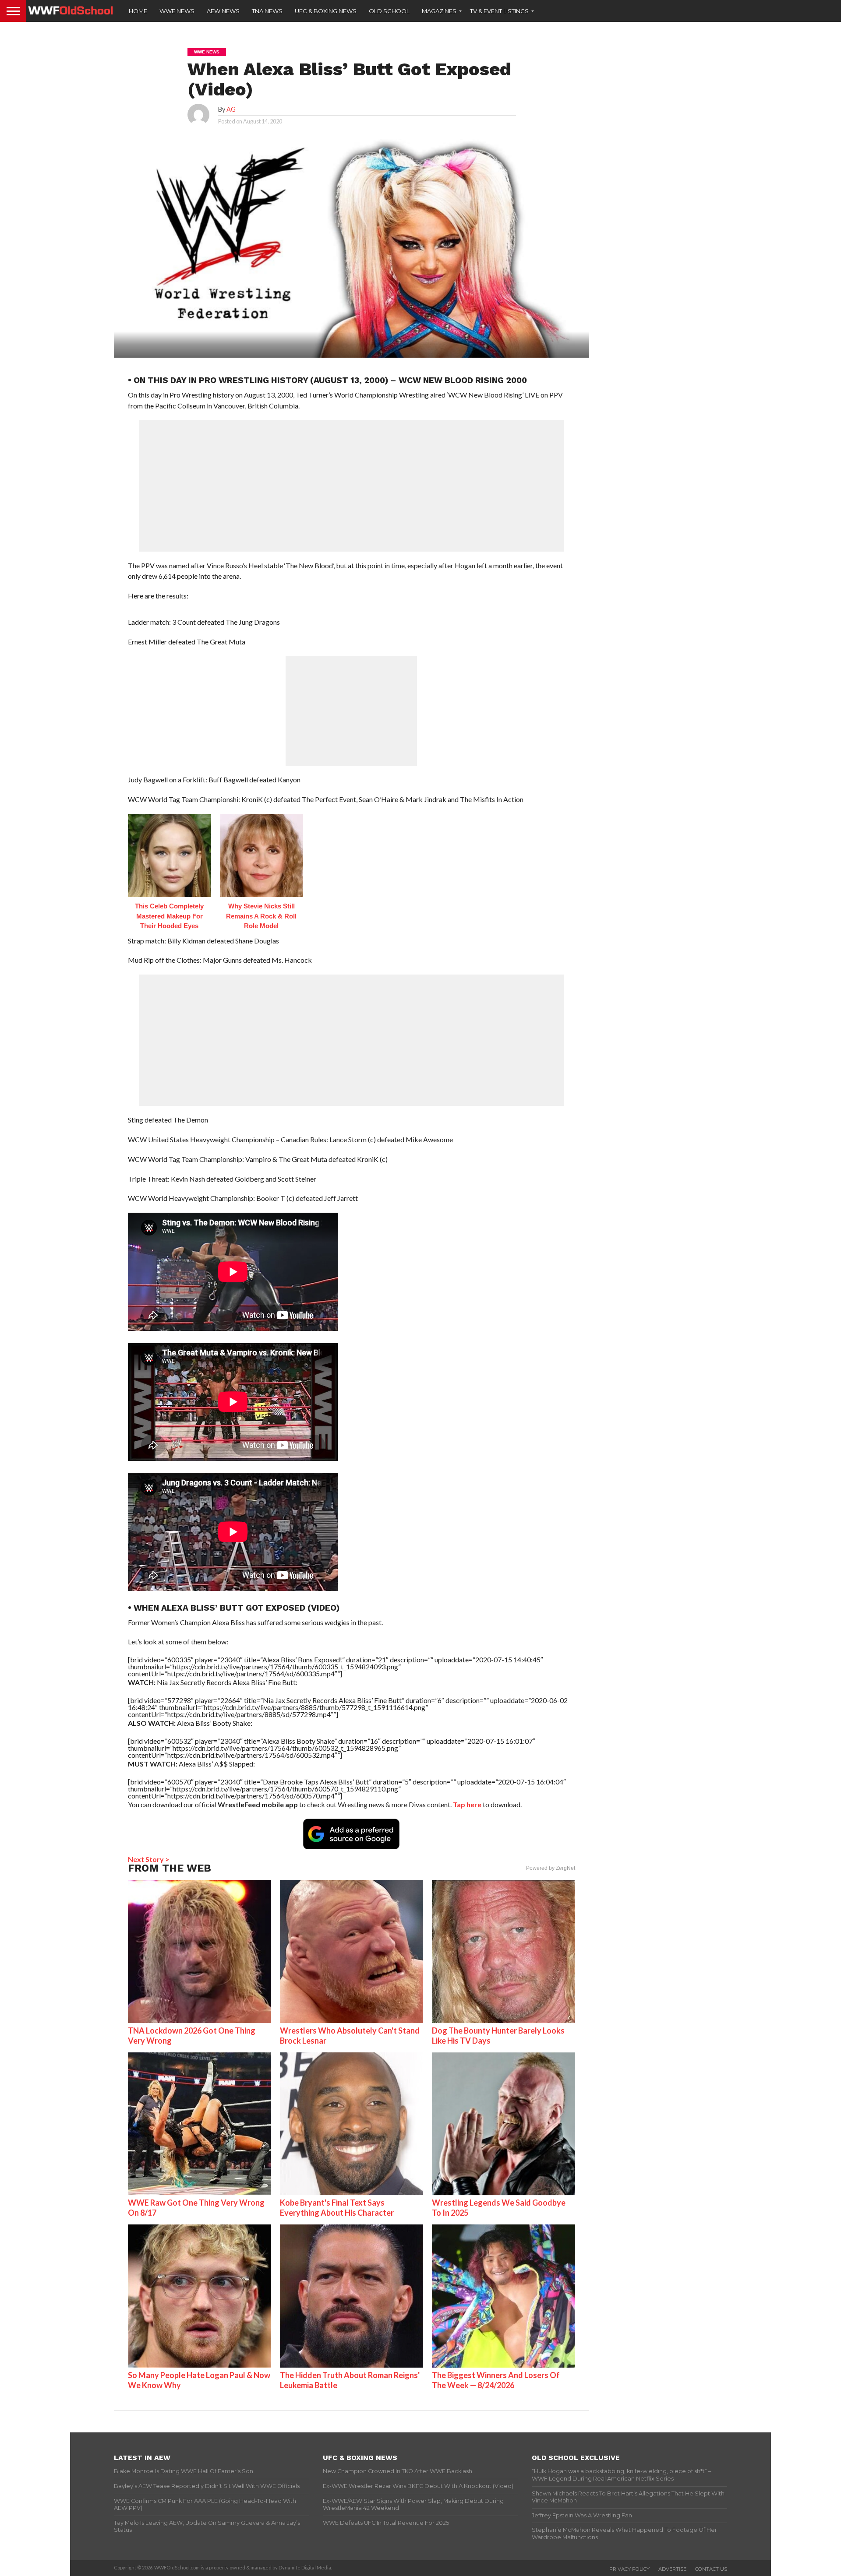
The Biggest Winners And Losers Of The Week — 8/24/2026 (496, 2380)
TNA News (267, 11)
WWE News (177, 11)
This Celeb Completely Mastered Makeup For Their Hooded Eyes (169, 916)
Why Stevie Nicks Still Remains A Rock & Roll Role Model (261, 916)
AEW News (223, 11)
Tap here (467, 1804)
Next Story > (149, 1859)
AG (231, 109)
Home (138, 11)
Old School (389, 11)
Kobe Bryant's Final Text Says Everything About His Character (337, 2208)
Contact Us (711, 2569)
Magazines (439, 11)
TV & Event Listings (499, 11)
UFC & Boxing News (326, 11)
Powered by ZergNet (551, 1868)
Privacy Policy (629, 2569)
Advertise (672, 2569)
